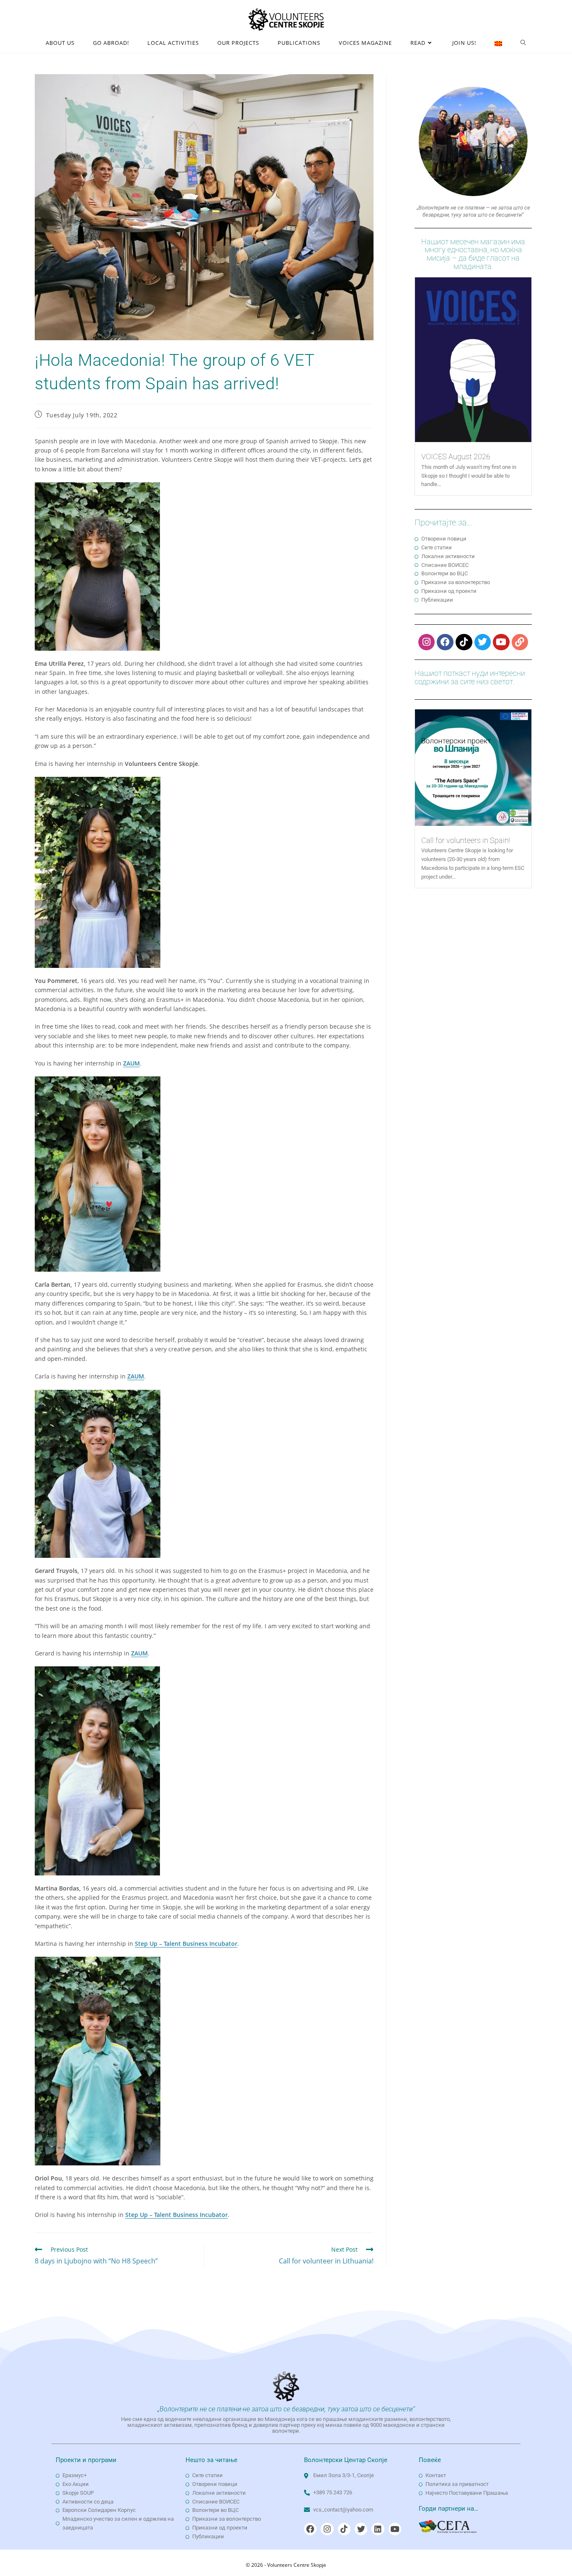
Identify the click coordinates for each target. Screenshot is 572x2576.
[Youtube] (501, 642)
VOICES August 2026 (456, 456)
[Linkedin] (378, 2529)
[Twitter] (483, 642)
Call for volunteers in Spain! (466, 840)
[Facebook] (445, 642)
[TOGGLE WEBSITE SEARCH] (523, 43)
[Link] (520, 642)
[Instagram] (427, 642)
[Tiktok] (464, 642)
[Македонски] (498, 43)
